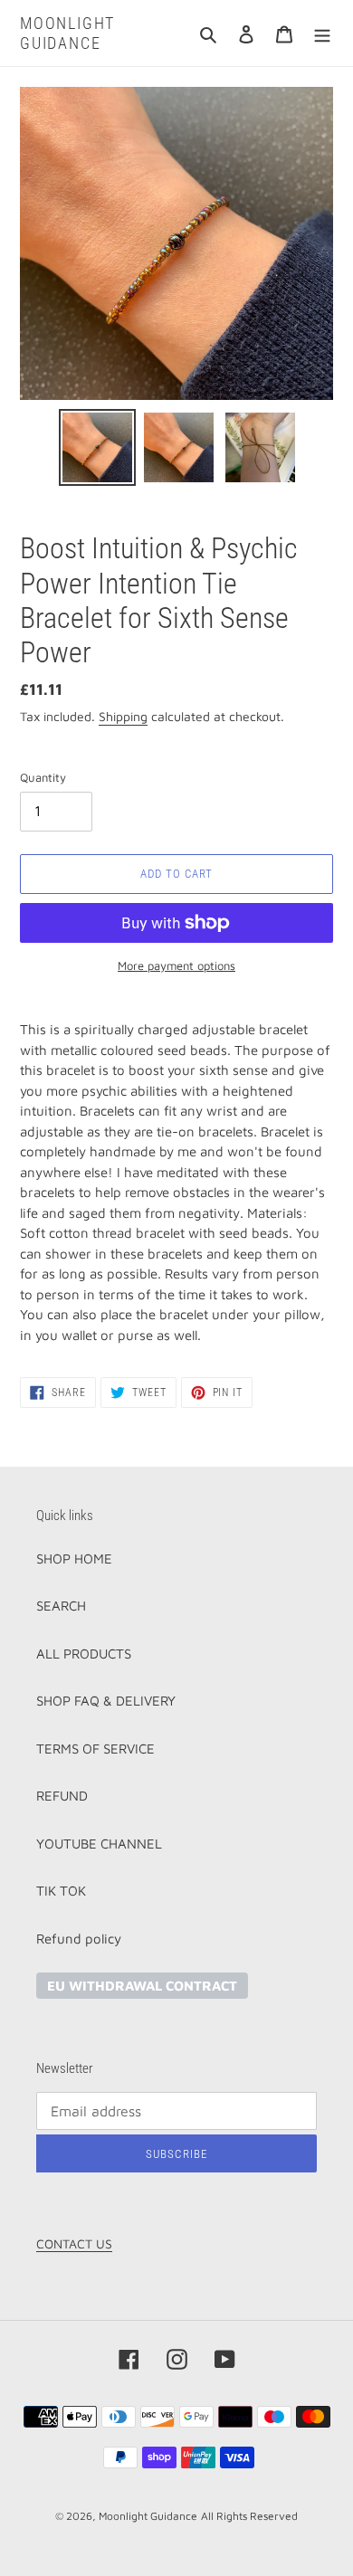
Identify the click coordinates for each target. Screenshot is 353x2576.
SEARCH (61, 1606)
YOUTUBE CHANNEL (99, 1844)
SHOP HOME (74, 1559)
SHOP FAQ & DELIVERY (106, 1701)
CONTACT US (74, 2243)
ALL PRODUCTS (84, 1654)
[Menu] (322, 33)
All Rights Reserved (249, 2516)
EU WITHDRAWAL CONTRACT (142, 1986)
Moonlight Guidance (67, 33)
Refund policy (79, 1939)
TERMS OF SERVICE (95, 1749)
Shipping (123, 716)
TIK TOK (61, 1891)
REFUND (62, 1796)
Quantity (43, 777)
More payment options (176, 965)
